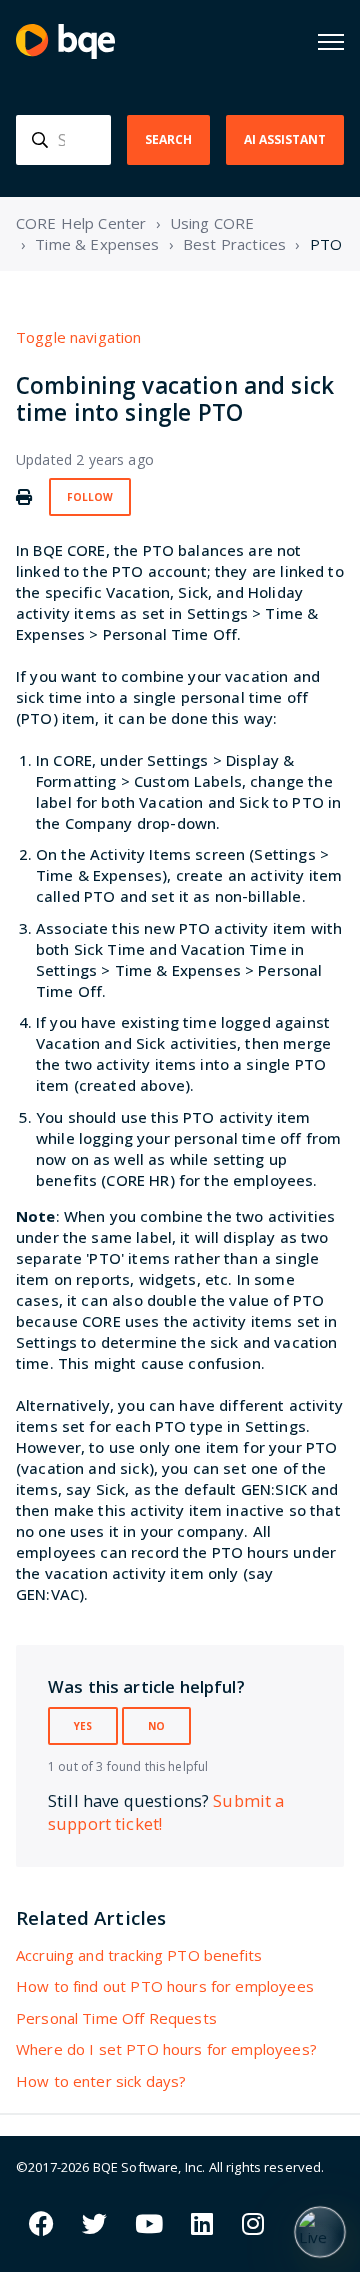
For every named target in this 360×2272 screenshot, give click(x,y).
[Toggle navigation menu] (331, 42)
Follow (90, 497)
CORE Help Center (81, 223)
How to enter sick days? (101, 2081)
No (156, 1726)
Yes (83, 1726)
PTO (326, 244)
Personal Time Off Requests (116, 2018)
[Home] (65, 41)
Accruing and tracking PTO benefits (139, 1955)
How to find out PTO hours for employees (165, 1986)
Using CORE (212, 223)
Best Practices (234, 244)
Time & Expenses (97, 244)
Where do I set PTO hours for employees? (166, 2049)
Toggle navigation (79, 337)
